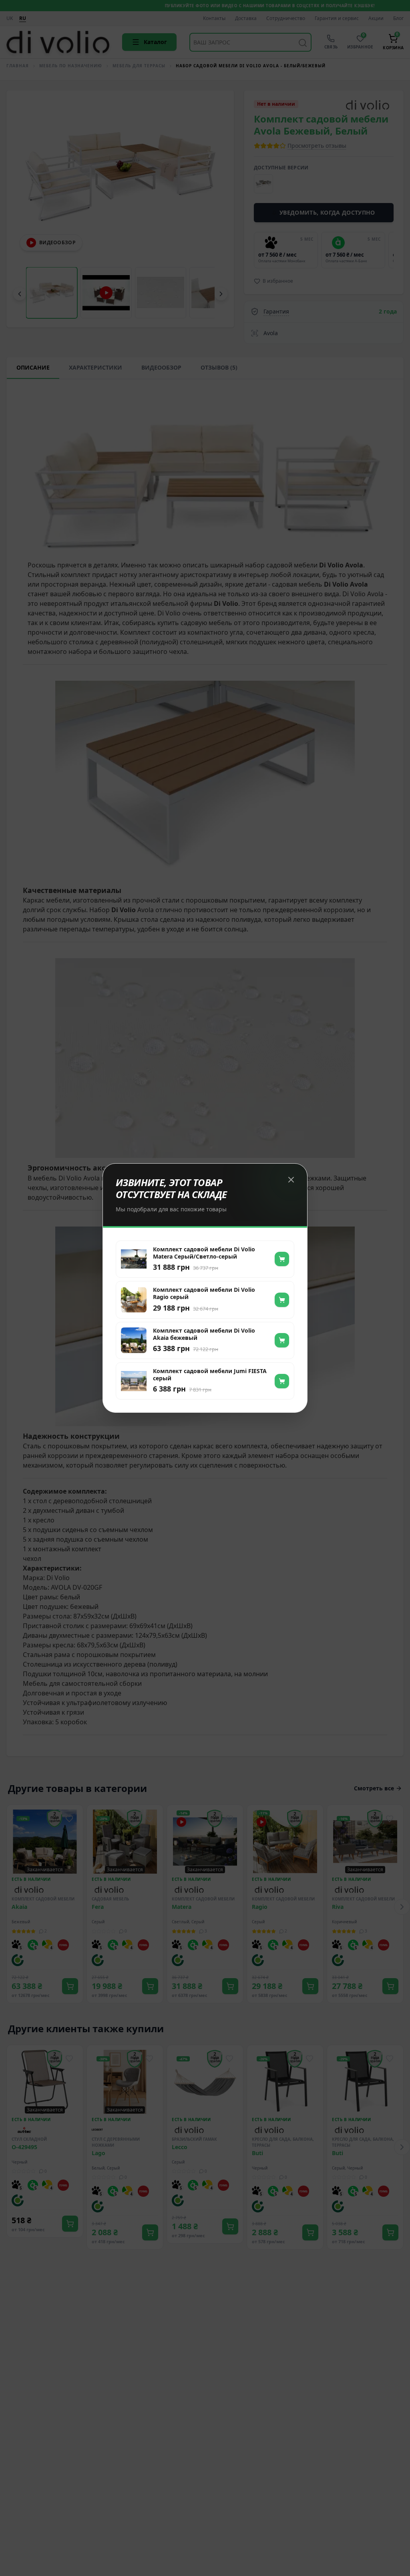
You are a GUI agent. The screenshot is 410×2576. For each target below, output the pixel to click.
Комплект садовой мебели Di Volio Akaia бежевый (204, 1334)
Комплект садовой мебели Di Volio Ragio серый (204, 1293)
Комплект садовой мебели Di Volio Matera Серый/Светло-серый (204, 1253)
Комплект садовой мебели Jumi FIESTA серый (210, 1375)
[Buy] (282, 1259)
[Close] (291, 1180)
